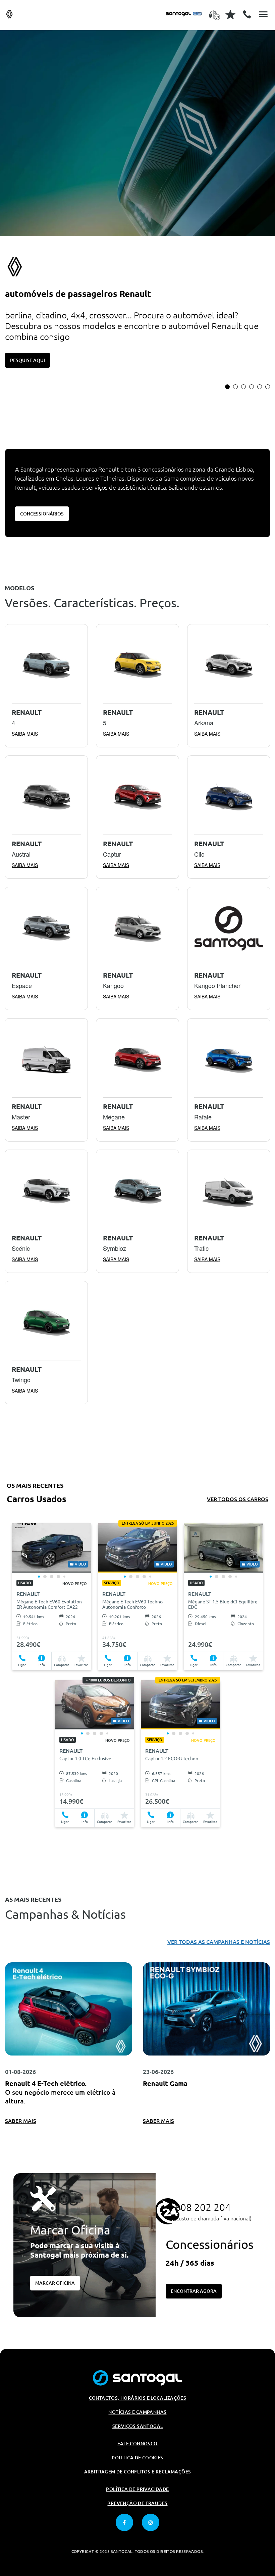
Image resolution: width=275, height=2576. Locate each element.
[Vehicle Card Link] (52, 1548)
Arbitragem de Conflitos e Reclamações (138, 2472)
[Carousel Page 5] (260, 387)
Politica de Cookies (137, 2458)
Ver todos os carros (238, 1499)
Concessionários (42, 514)
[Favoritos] (230, 14)
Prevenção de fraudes (137, 2503)
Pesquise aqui (27, 360)
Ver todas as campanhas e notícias (219, 1942)
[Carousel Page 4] (252, 387)
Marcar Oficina (55, 2283)
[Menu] (263, 14)
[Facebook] (124, 2522)
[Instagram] (151, 2522)
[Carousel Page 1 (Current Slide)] (227, 387)
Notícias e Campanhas (137, 2412)
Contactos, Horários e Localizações (138, 2398)
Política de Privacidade (137, 2489)
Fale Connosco (137, 2444)
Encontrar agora (194, 2291)
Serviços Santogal (138, 2426)
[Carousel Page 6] (268, 387)
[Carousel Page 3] (243, 387)
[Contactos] (247, 14)
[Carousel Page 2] (235, 387)
